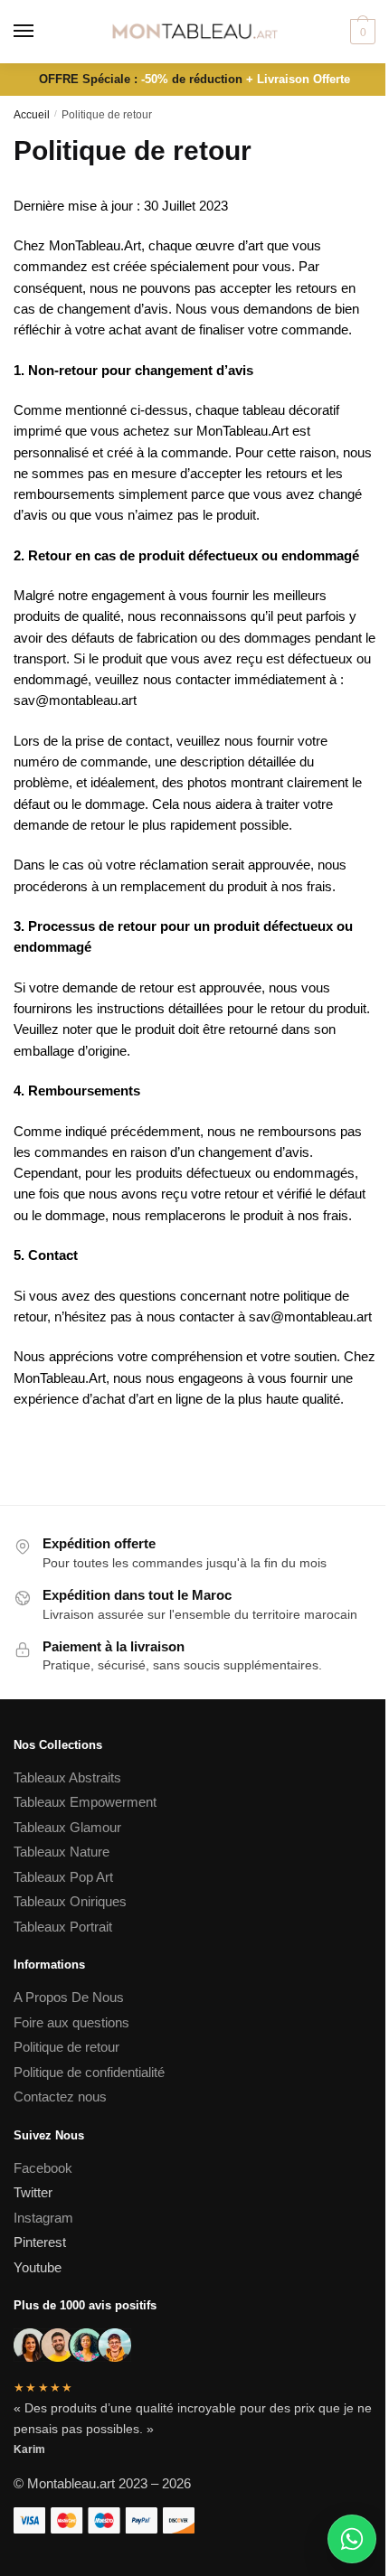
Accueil (32, 115)
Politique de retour (66, 2047)
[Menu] (41, 32)
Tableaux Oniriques (70, 1901)
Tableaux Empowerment (85, 1802)
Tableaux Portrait (63, 1927)
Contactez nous (60, 2097)
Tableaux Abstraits (67, 1777)
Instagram (43, 2218)
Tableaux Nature (62, 1852)
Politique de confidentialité (91, 2072)
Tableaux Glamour (67, 1827)
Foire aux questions (71, 2022)
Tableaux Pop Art (63, 1877)
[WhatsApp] (352, 2539)
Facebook (43, 2168)
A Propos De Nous (69, 1997)
